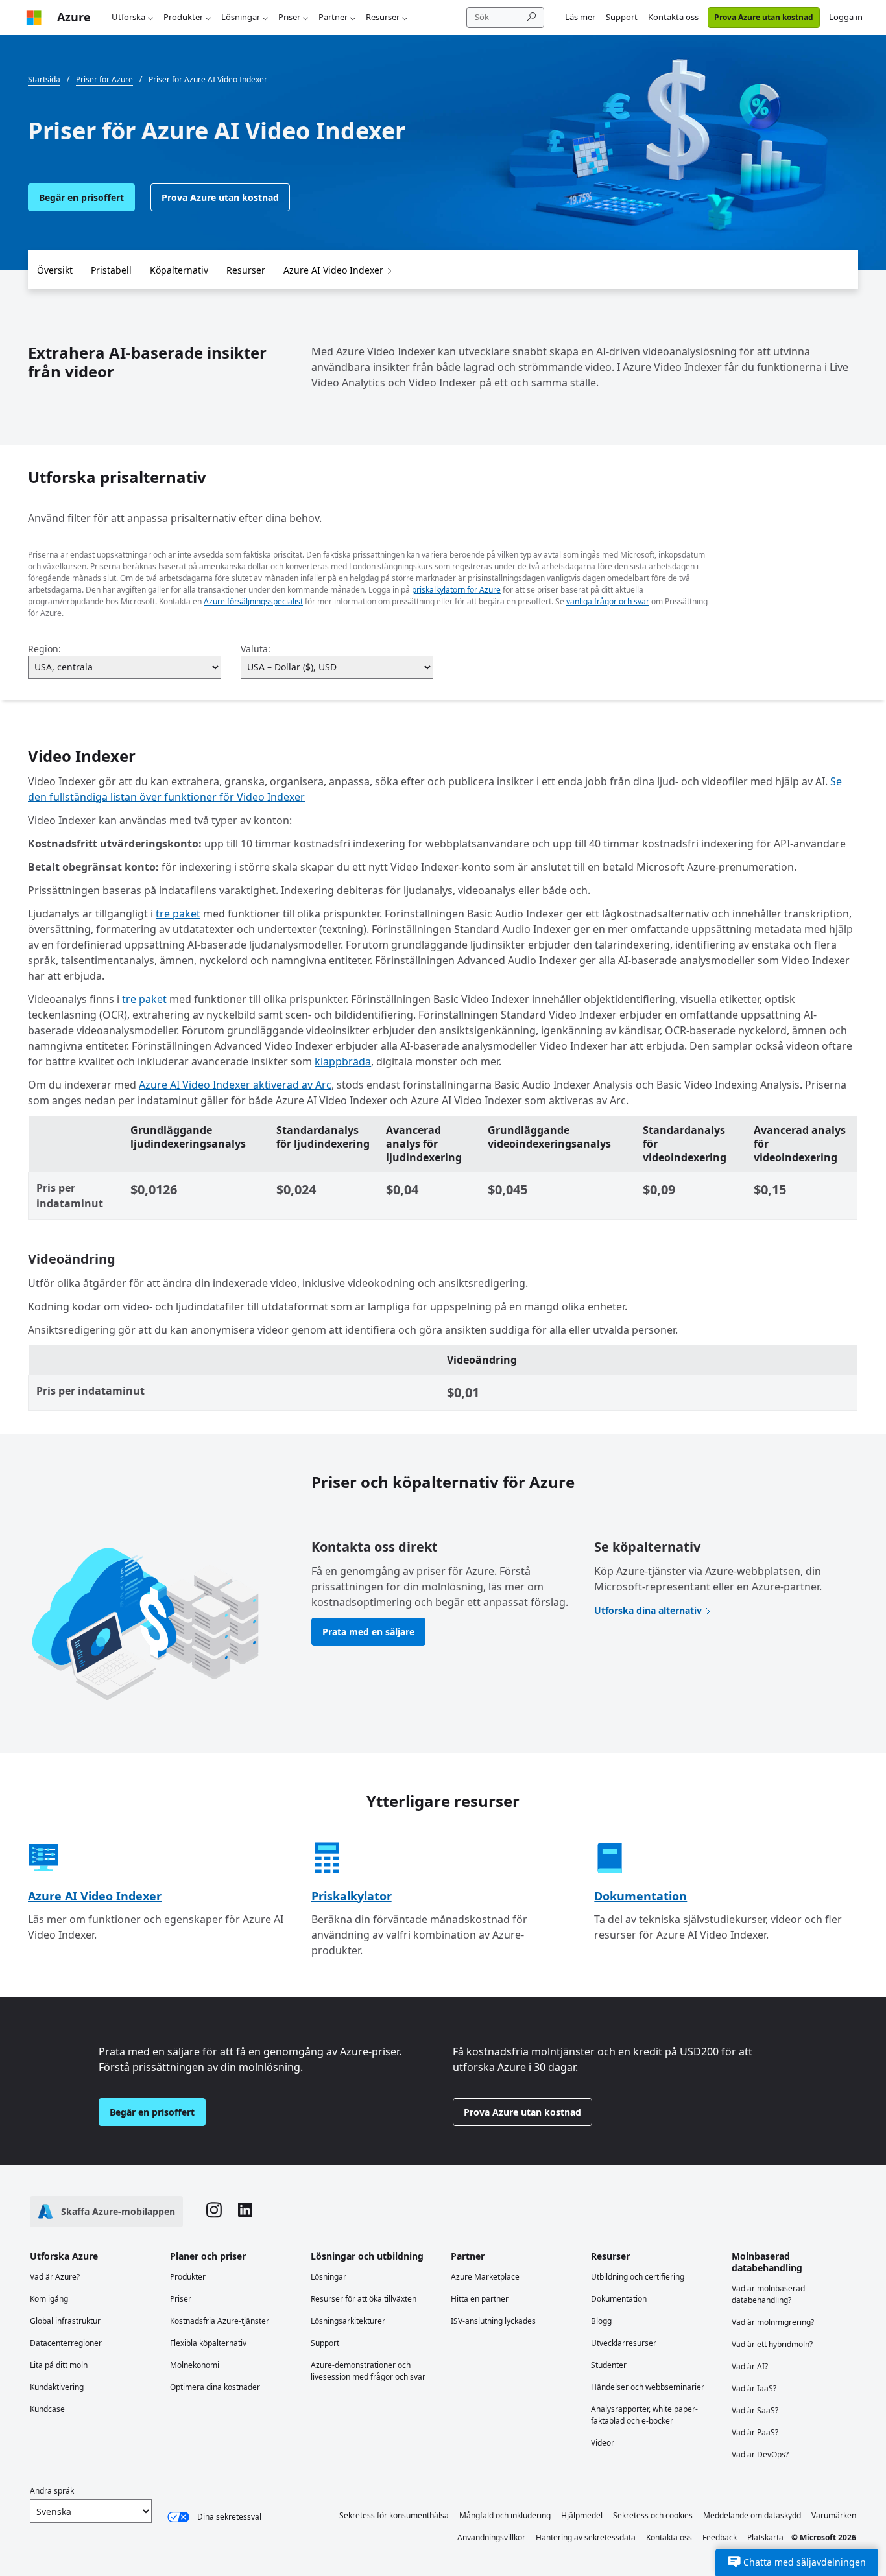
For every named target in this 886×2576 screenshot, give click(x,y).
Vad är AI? (750, 2366)
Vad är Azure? (55, 2277)
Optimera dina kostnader (215, 2387)
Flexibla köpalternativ (208, 2343)
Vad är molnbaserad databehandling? (768, 2294)
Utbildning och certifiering (638, 2277)
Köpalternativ (179, 270)
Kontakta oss (673, 17)
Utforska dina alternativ (648, 1610)
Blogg (601, 2321)
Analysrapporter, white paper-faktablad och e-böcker (644, 2415)
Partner (333, 17)
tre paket (178, 914)
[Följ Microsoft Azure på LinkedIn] (245, 2211)
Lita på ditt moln (59, 2365)
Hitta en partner (480, 2299)
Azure (74, 17)
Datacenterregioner (66, 2343)
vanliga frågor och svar (608, 601)
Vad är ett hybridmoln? (772, 2344)
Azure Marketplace (485, 2277)
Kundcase (47, 2409)
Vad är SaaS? (755, 2410)
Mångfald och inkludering (505, 2515)
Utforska (128, 17)
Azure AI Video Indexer (333, 270)
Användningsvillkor (491, 2537)
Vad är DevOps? (760, 2454)
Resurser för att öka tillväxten (364, 2299)
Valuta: (256, 649)
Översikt (55, 270)
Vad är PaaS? (755, 2432)
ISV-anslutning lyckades (493, 2321)
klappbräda (343, 1061)
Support (622, 17)
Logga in (846, 17)
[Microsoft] (34, 17)
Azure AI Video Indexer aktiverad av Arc (235, 1085)
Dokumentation (641, 1896)
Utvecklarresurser (624, 2343)
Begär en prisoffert (81, 197)
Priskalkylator (352, 1896)
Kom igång (49, 2299)
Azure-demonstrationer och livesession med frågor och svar (368, 2371)
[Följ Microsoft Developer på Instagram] (214, 2212)
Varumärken (834, 2515)
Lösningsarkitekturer (348, 2321)
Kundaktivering (57, 2387)
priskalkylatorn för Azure (456, 590)
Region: (44, 649)
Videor (603, 2443)
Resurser (383, 17)
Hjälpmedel (582, 2515)
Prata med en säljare (368, 1632)
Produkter (183, 17)
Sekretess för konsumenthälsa (394, 2515)
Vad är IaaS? (754, 2388)
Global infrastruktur (65, 2321)
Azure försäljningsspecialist (253, 601)
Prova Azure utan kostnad (764, 17)
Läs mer (580, 17)
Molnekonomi (195, 2365)
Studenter (609, 2365)
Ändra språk (52, 2491)
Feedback (720, 2537)
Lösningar (241, 17)
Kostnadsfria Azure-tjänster (220, 2321)
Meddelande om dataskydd (752, 2515)
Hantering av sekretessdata (586, 2537)
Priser (289, 17)
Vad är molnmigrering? (773, 2322)
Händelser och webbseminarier (648, 2387)
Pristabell (111, 270)
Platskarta (765, 2537)
